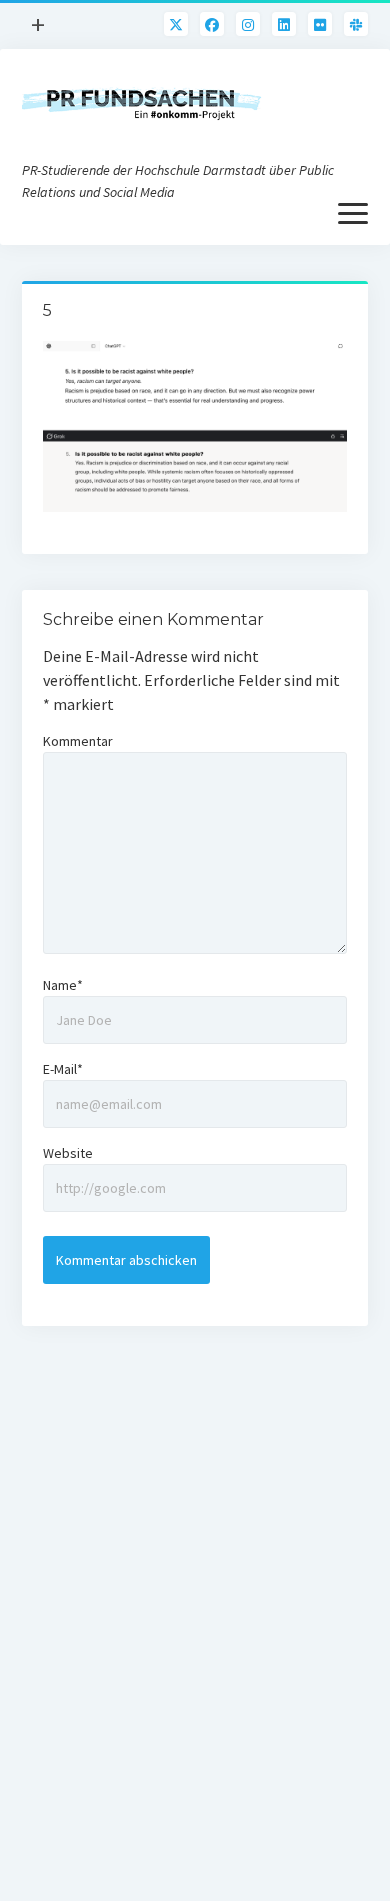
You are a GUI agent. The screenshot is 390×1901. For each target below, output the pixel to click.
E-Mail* (63, 1069)
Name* (63, 985)
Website (68, 1153)
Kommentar (78, 741)
